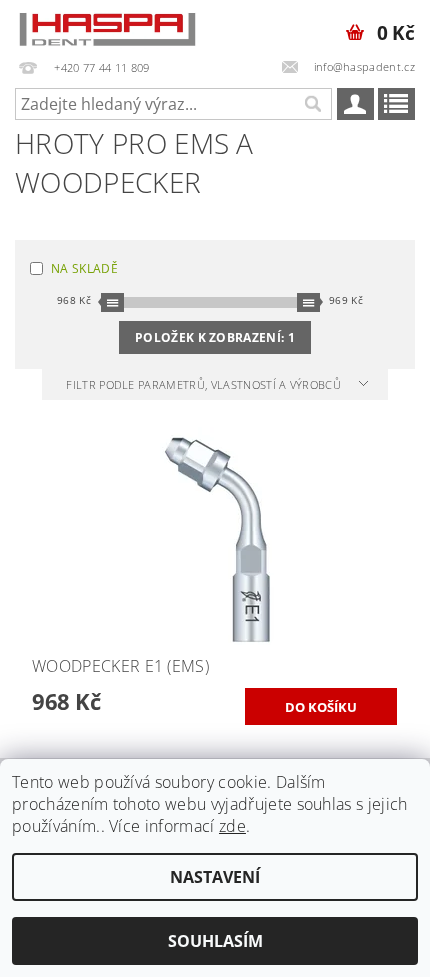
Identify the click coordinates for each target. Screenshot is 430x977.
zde (232, 826)
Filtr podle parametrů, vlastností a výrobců (205, 384)
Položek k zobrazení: (215, 337)
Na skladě (84, 268)
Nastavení (215, 877)
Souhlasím (215, 941)
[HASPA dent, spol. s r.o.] (107, 26)
